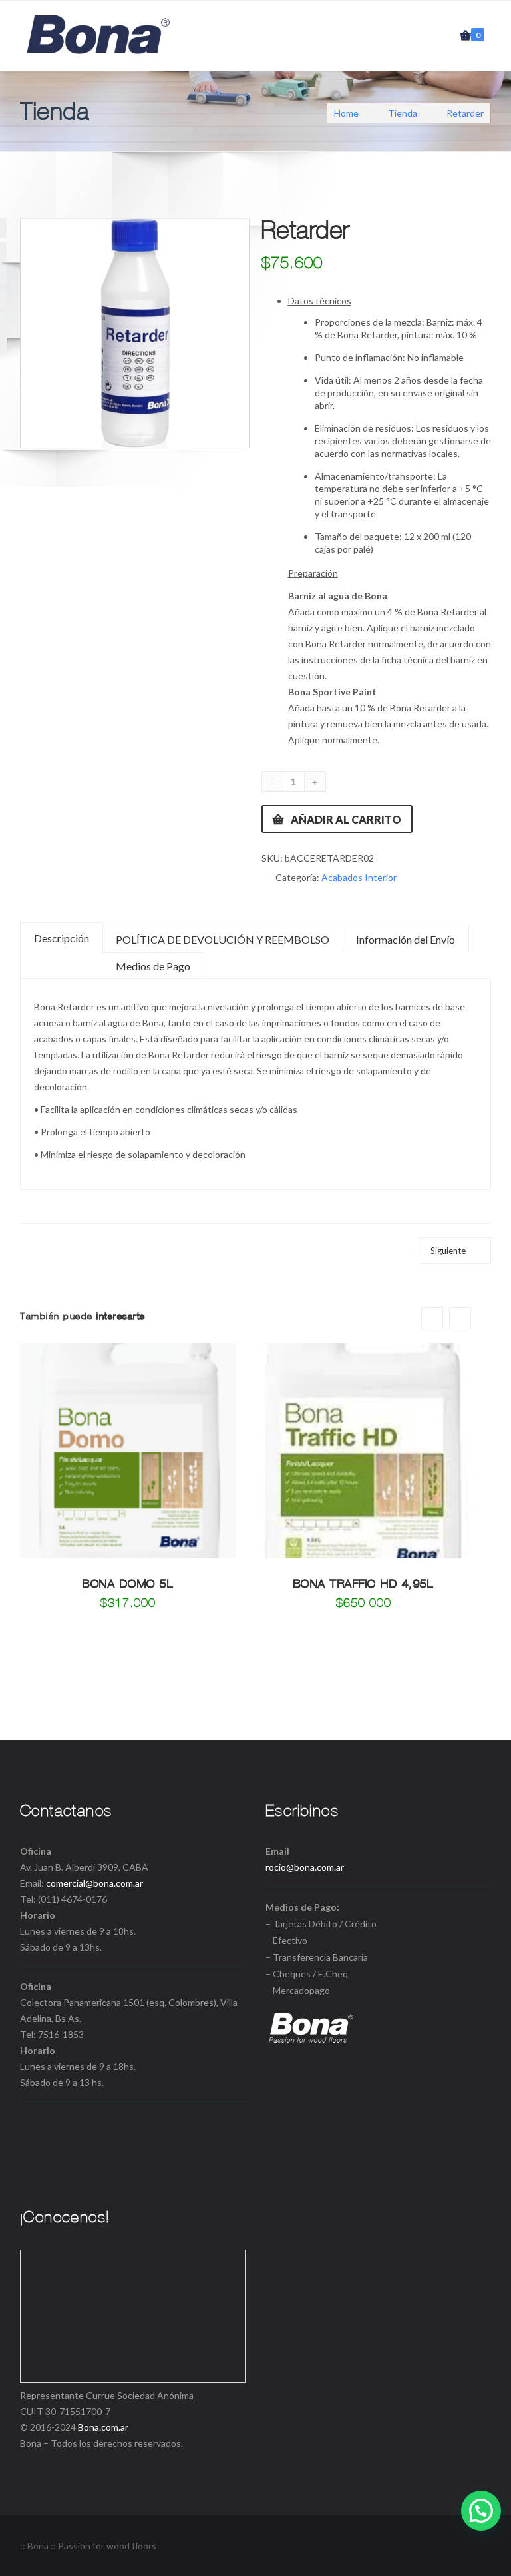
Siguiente (448, 1251)
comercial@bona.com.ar (94, 1883)
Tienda (403, 113)
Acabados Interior (359, 877)
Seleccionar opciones (128, 1492)
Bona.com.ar (103, 2427)
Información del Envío (406, 939)
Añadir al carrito (346, 819)
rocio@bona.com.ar (305, 1867)
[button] (481, 2511)
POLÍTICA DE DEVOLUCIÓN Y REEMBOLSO (223, 939)
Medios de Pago (153, 966)
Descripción (62, 938)
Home (347, 113)
